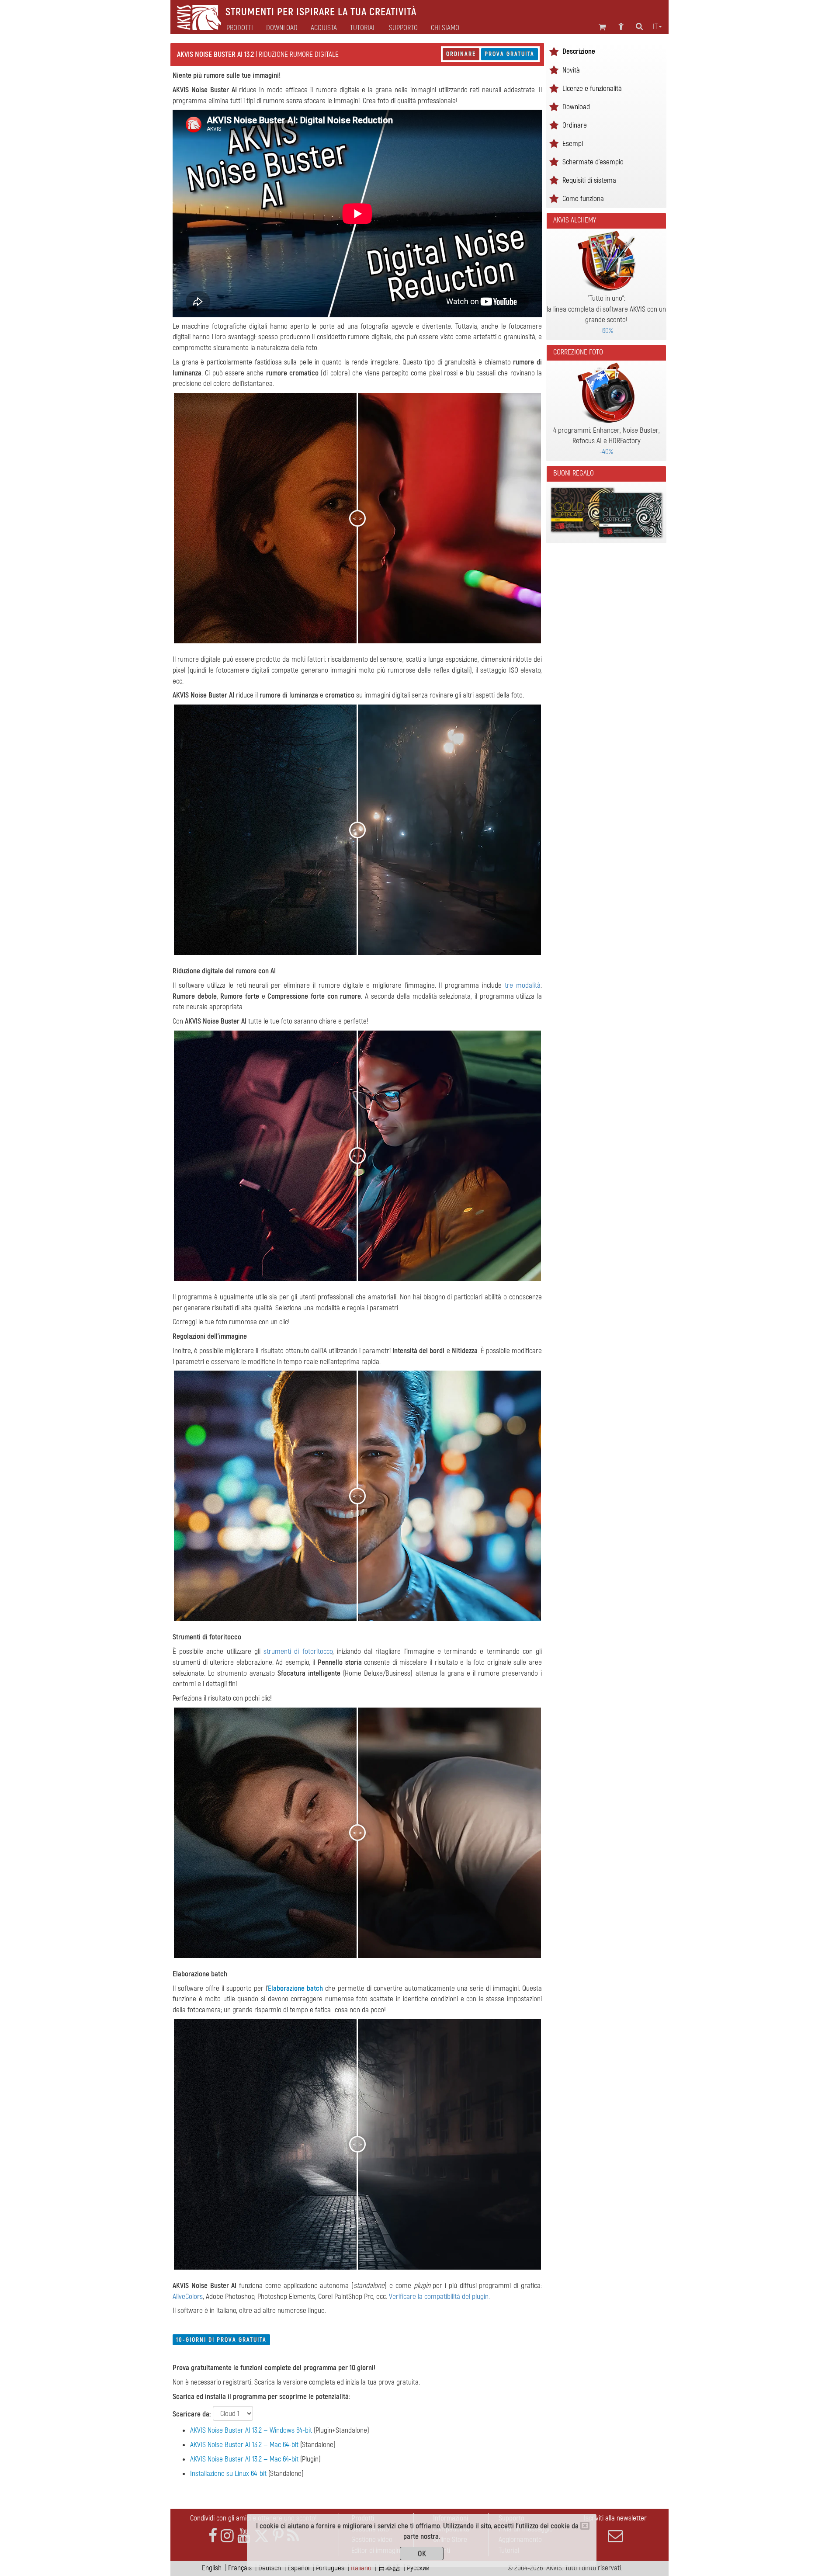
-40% (606, 452)
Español (298, 2568)
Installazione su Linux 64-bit (228, 2474)
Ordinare (461, 54)
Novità (571, 70)
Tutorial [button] (363, 28)
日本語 (389, 2568)
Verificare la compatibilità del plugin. (439, 2297)
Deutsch (270, 2568)
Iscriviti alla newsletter (615, 2518)
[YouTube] (244, 2536)
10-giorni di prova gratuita (221, 2340)
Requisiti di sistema (589, 180)
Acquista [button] (324, 28)
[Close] (585, 2526)
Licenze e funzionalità (592, 89)
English (212, 2568)
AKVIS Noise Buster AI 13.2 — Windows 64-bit (251, 2430)
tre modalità (523, 985)
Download (282, 28)
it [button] (655, 27)
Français (240, 2568)
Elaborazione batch (295, 1988)
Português (330, 2568)
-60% (606, 331)
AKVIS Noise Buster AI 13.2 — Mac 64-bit (244, 2445)
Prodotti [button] (240, 28)
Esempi (573, 144)
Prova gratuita (510, 54)
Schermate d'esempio (593, 162)
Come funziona (583, 199)
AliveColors (188, 2297)
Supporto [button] (403, 28)
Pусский (418, 2568)
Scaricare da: (192, 2414)
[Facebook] (213, 2536)
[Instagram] (227, 2536)
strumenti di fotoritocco (298, 1651)
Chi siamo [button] (445, 28)
